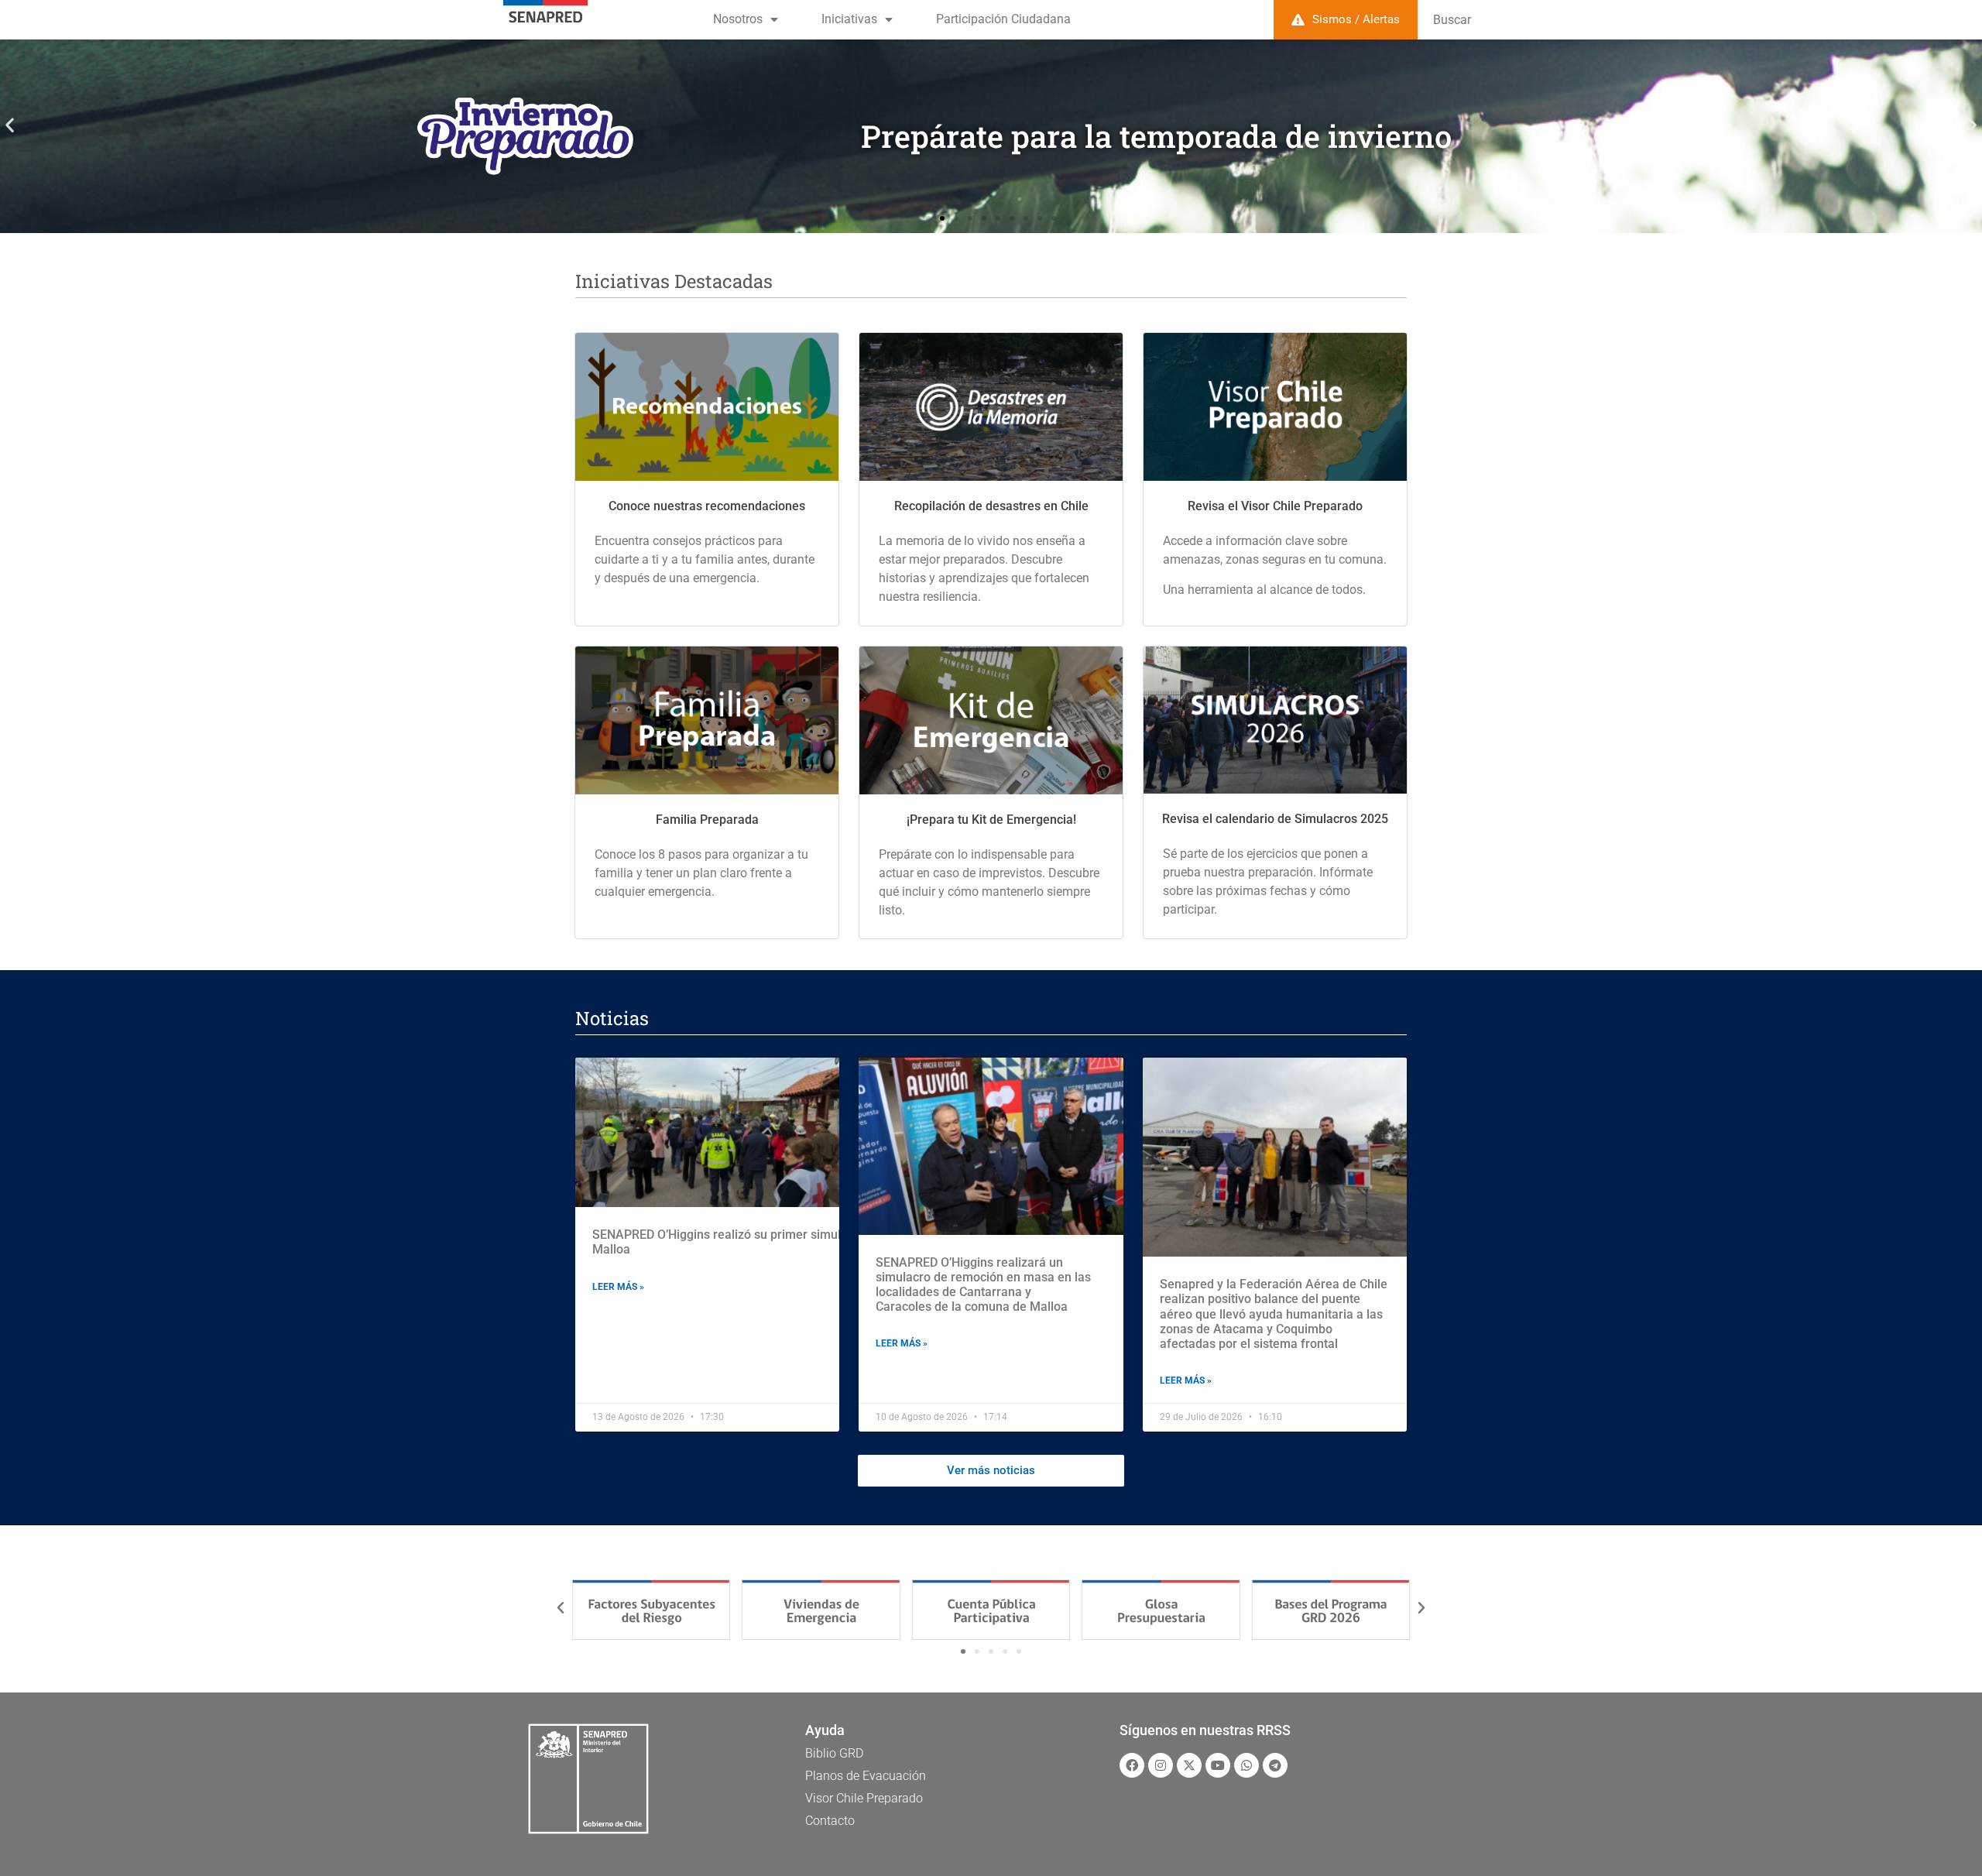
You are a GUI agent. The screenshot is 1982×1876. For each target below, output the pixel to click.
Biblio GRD (834, 1753)
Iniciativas (849, 19)
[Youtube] (1218, 1765)
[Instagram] (1161, 1765)
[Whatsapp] (1246, 1765)
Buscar (1452, 20)
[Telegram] (1275, 1765)
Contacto (830, 1821)
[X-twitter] (1189, 1765)
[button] (10, 125)
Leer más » (618, 1287)
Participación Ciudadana (1003, 19)
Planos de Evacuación (866, 1776)
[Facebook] (1132, 1765)
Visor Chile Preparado (864, 1798)
